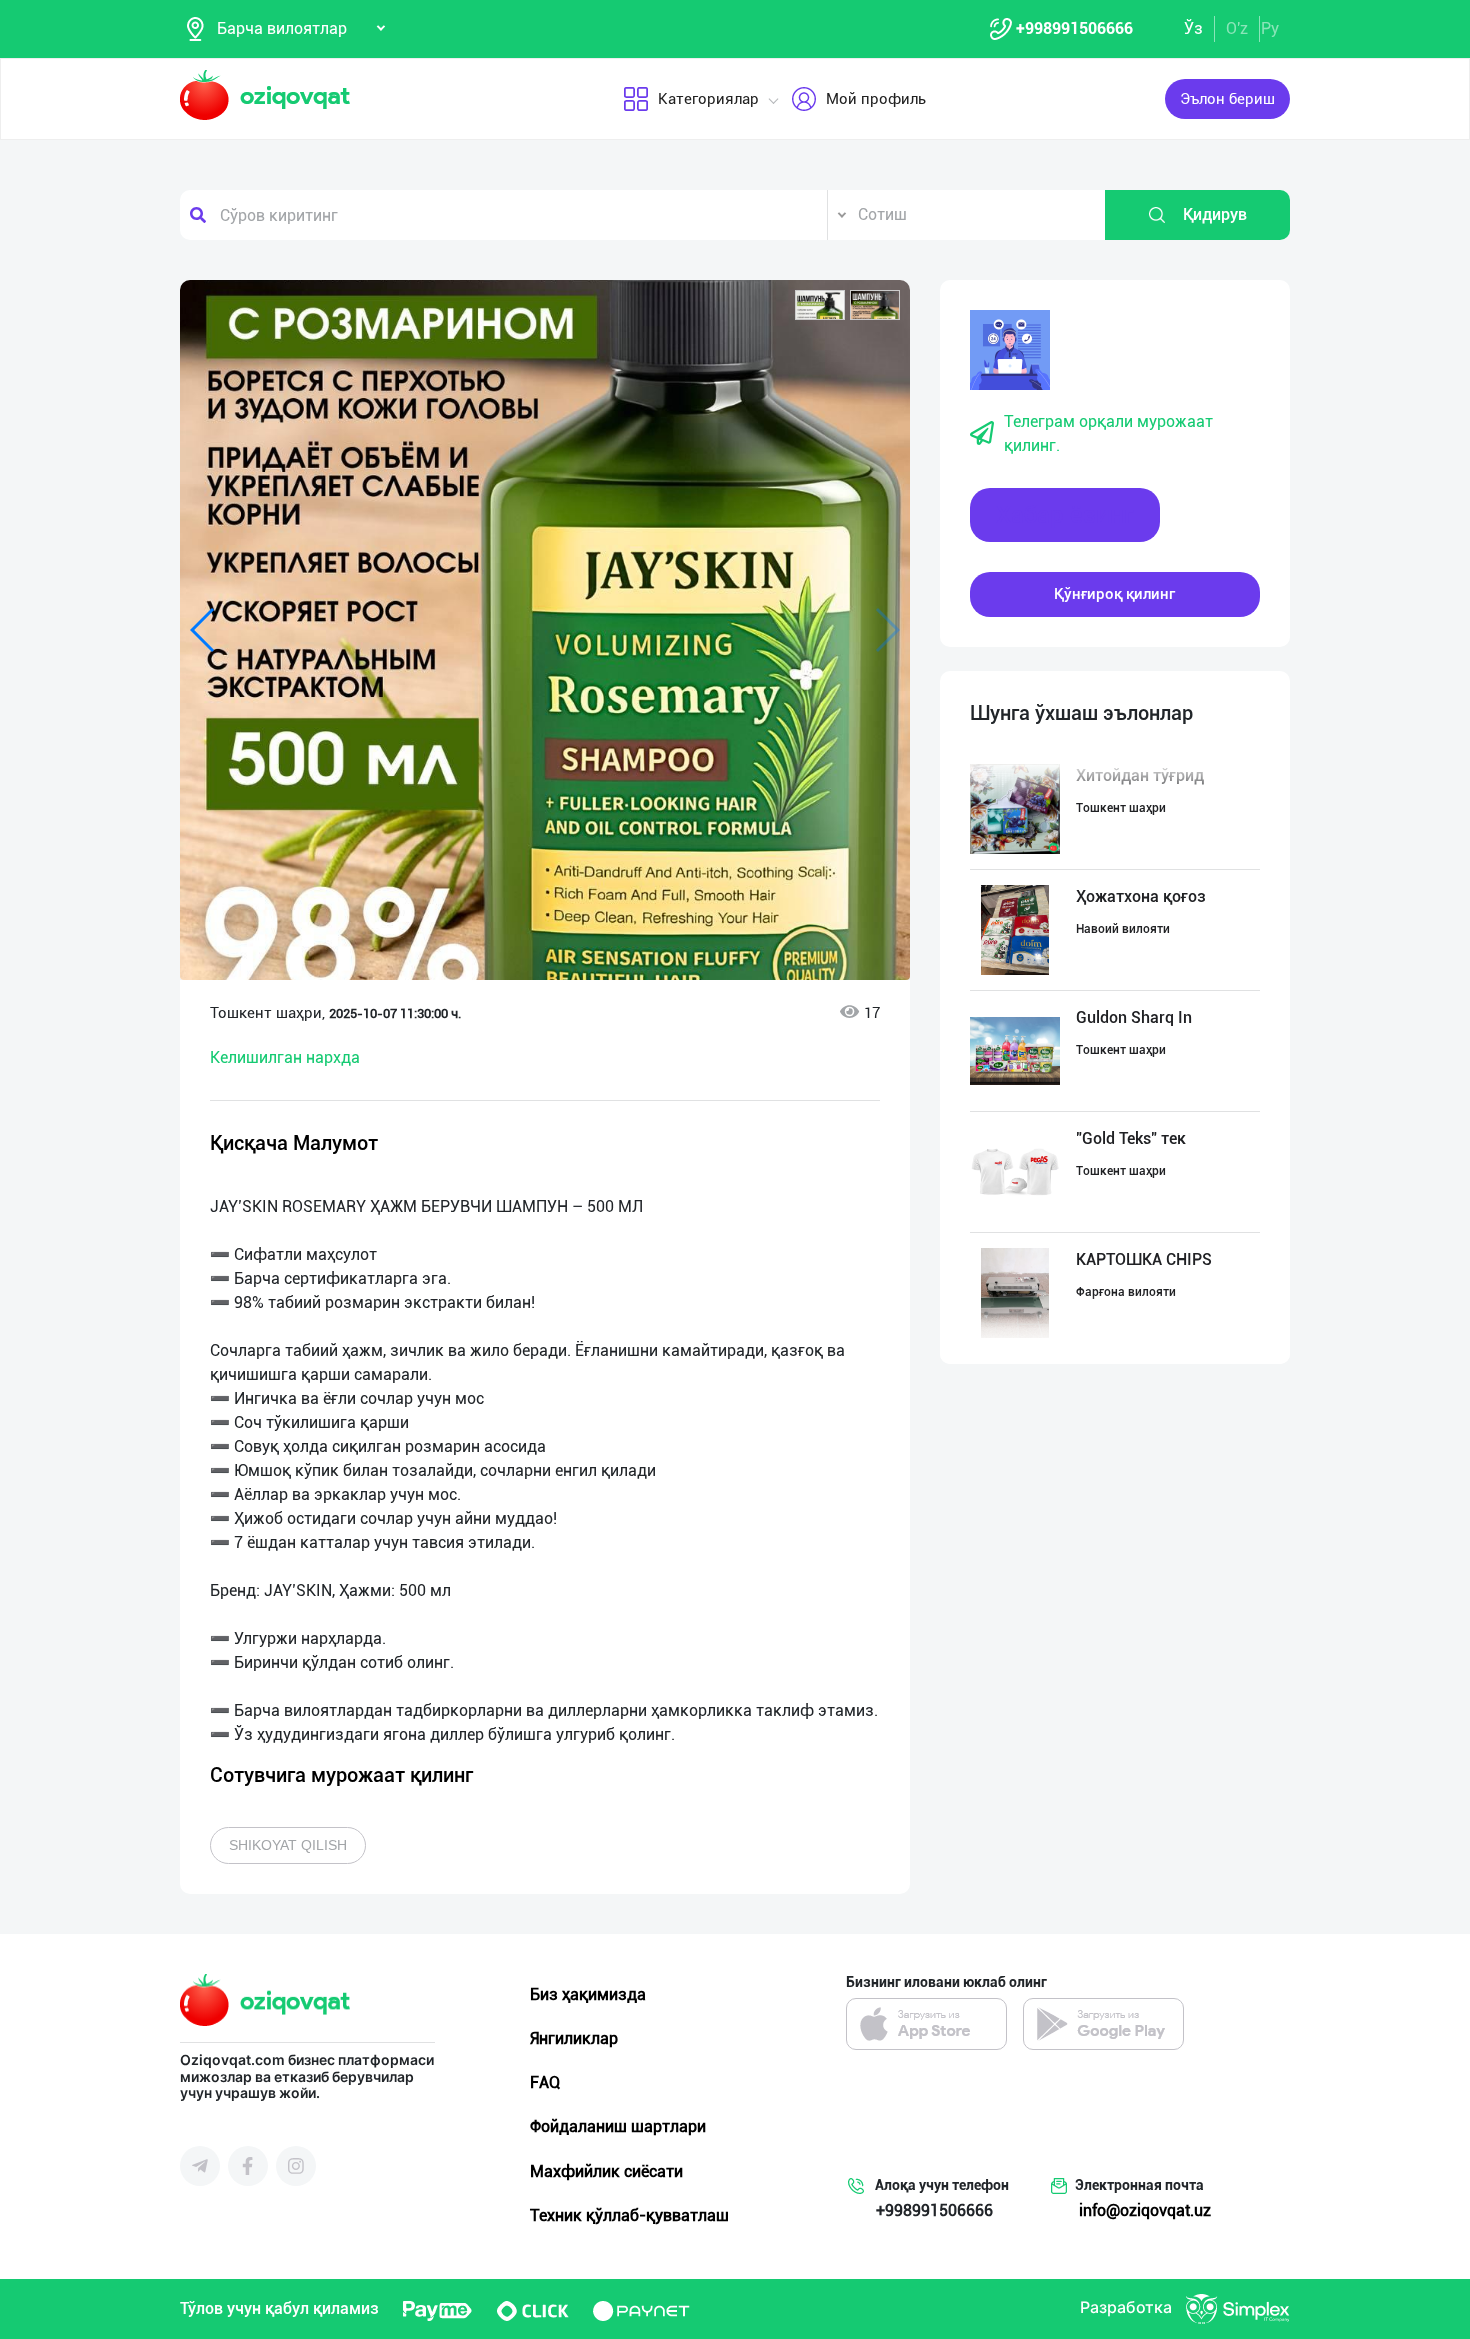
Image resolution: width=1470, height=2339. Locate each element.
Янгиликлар (574, 2038)
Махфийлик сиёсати (606, 2171)
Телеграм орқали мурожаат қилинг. (1108, 433)
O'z (1237, 28)
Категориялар (708, 99)
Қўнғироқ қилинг (1114, 594)
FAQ (545, 2082)
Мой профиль (876, 99)
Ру (1270, 28)
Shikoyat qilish (288, 1845)
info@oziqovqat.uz (1145, 2210)
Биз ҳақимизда (588, 1994)
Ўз (1193, 28)
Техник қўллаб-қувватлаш (629, 2215)
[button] (820, 305)
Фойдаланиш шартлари (618, 2126)
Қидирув (1215, 214)
